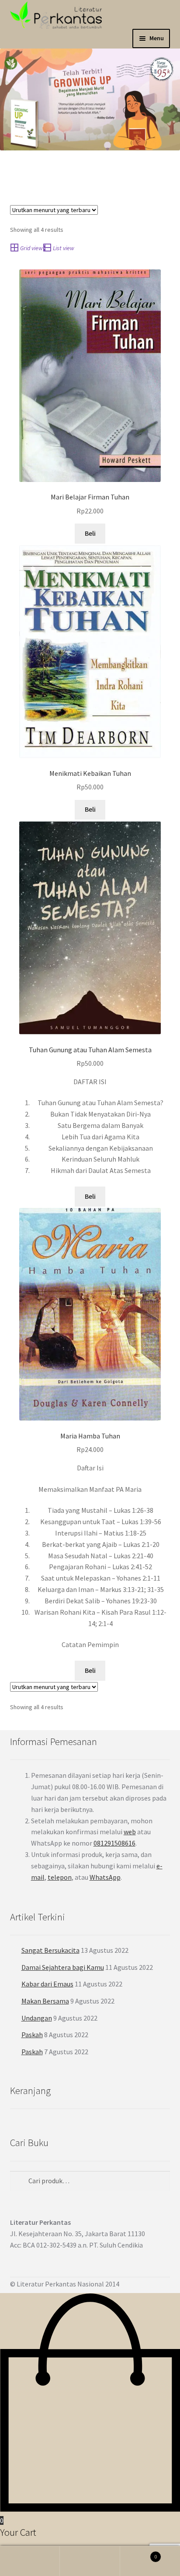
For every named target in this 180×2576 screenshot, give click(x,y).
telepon (60, 1877)
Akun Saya (30, 2561)
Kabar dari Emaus (47, 1984)
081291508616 (114, 1843)
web (130, 1832)
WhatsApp (105, 1877)
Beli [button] (90, 533)
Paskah (32, 2035)
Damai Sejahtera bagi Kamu (63, 1967)
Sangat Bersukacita (50, 1950)
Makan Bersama (45, 2001)
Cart (139, 2553)
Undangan (37, 2018)
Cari (90, 2561)
